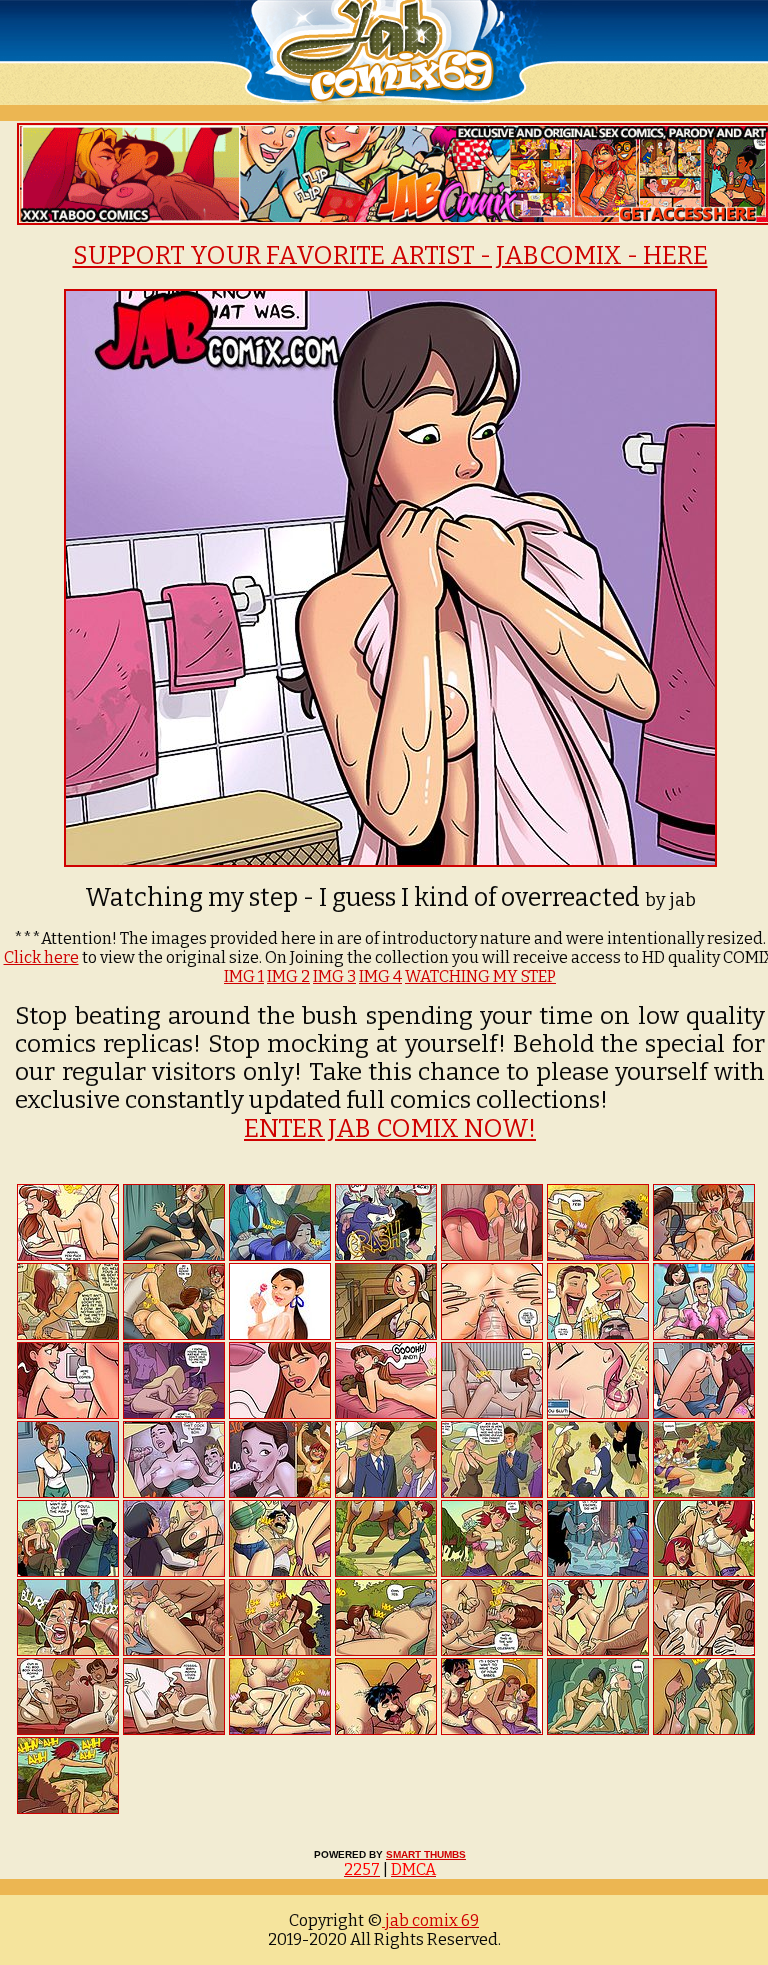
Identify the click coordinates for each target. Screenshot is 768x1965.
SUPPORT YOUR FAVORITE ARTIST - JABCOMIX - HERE (390, 256)
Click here (41, 957)
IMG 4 (380, 976)
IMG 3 (334, 976)
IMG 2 (288, 976)
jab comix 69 (430, 1920)
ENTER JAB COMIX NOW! (390, 1129)
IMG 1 (244, 976)
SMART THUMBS (426, 1854)
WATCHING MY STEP (480, 976)
